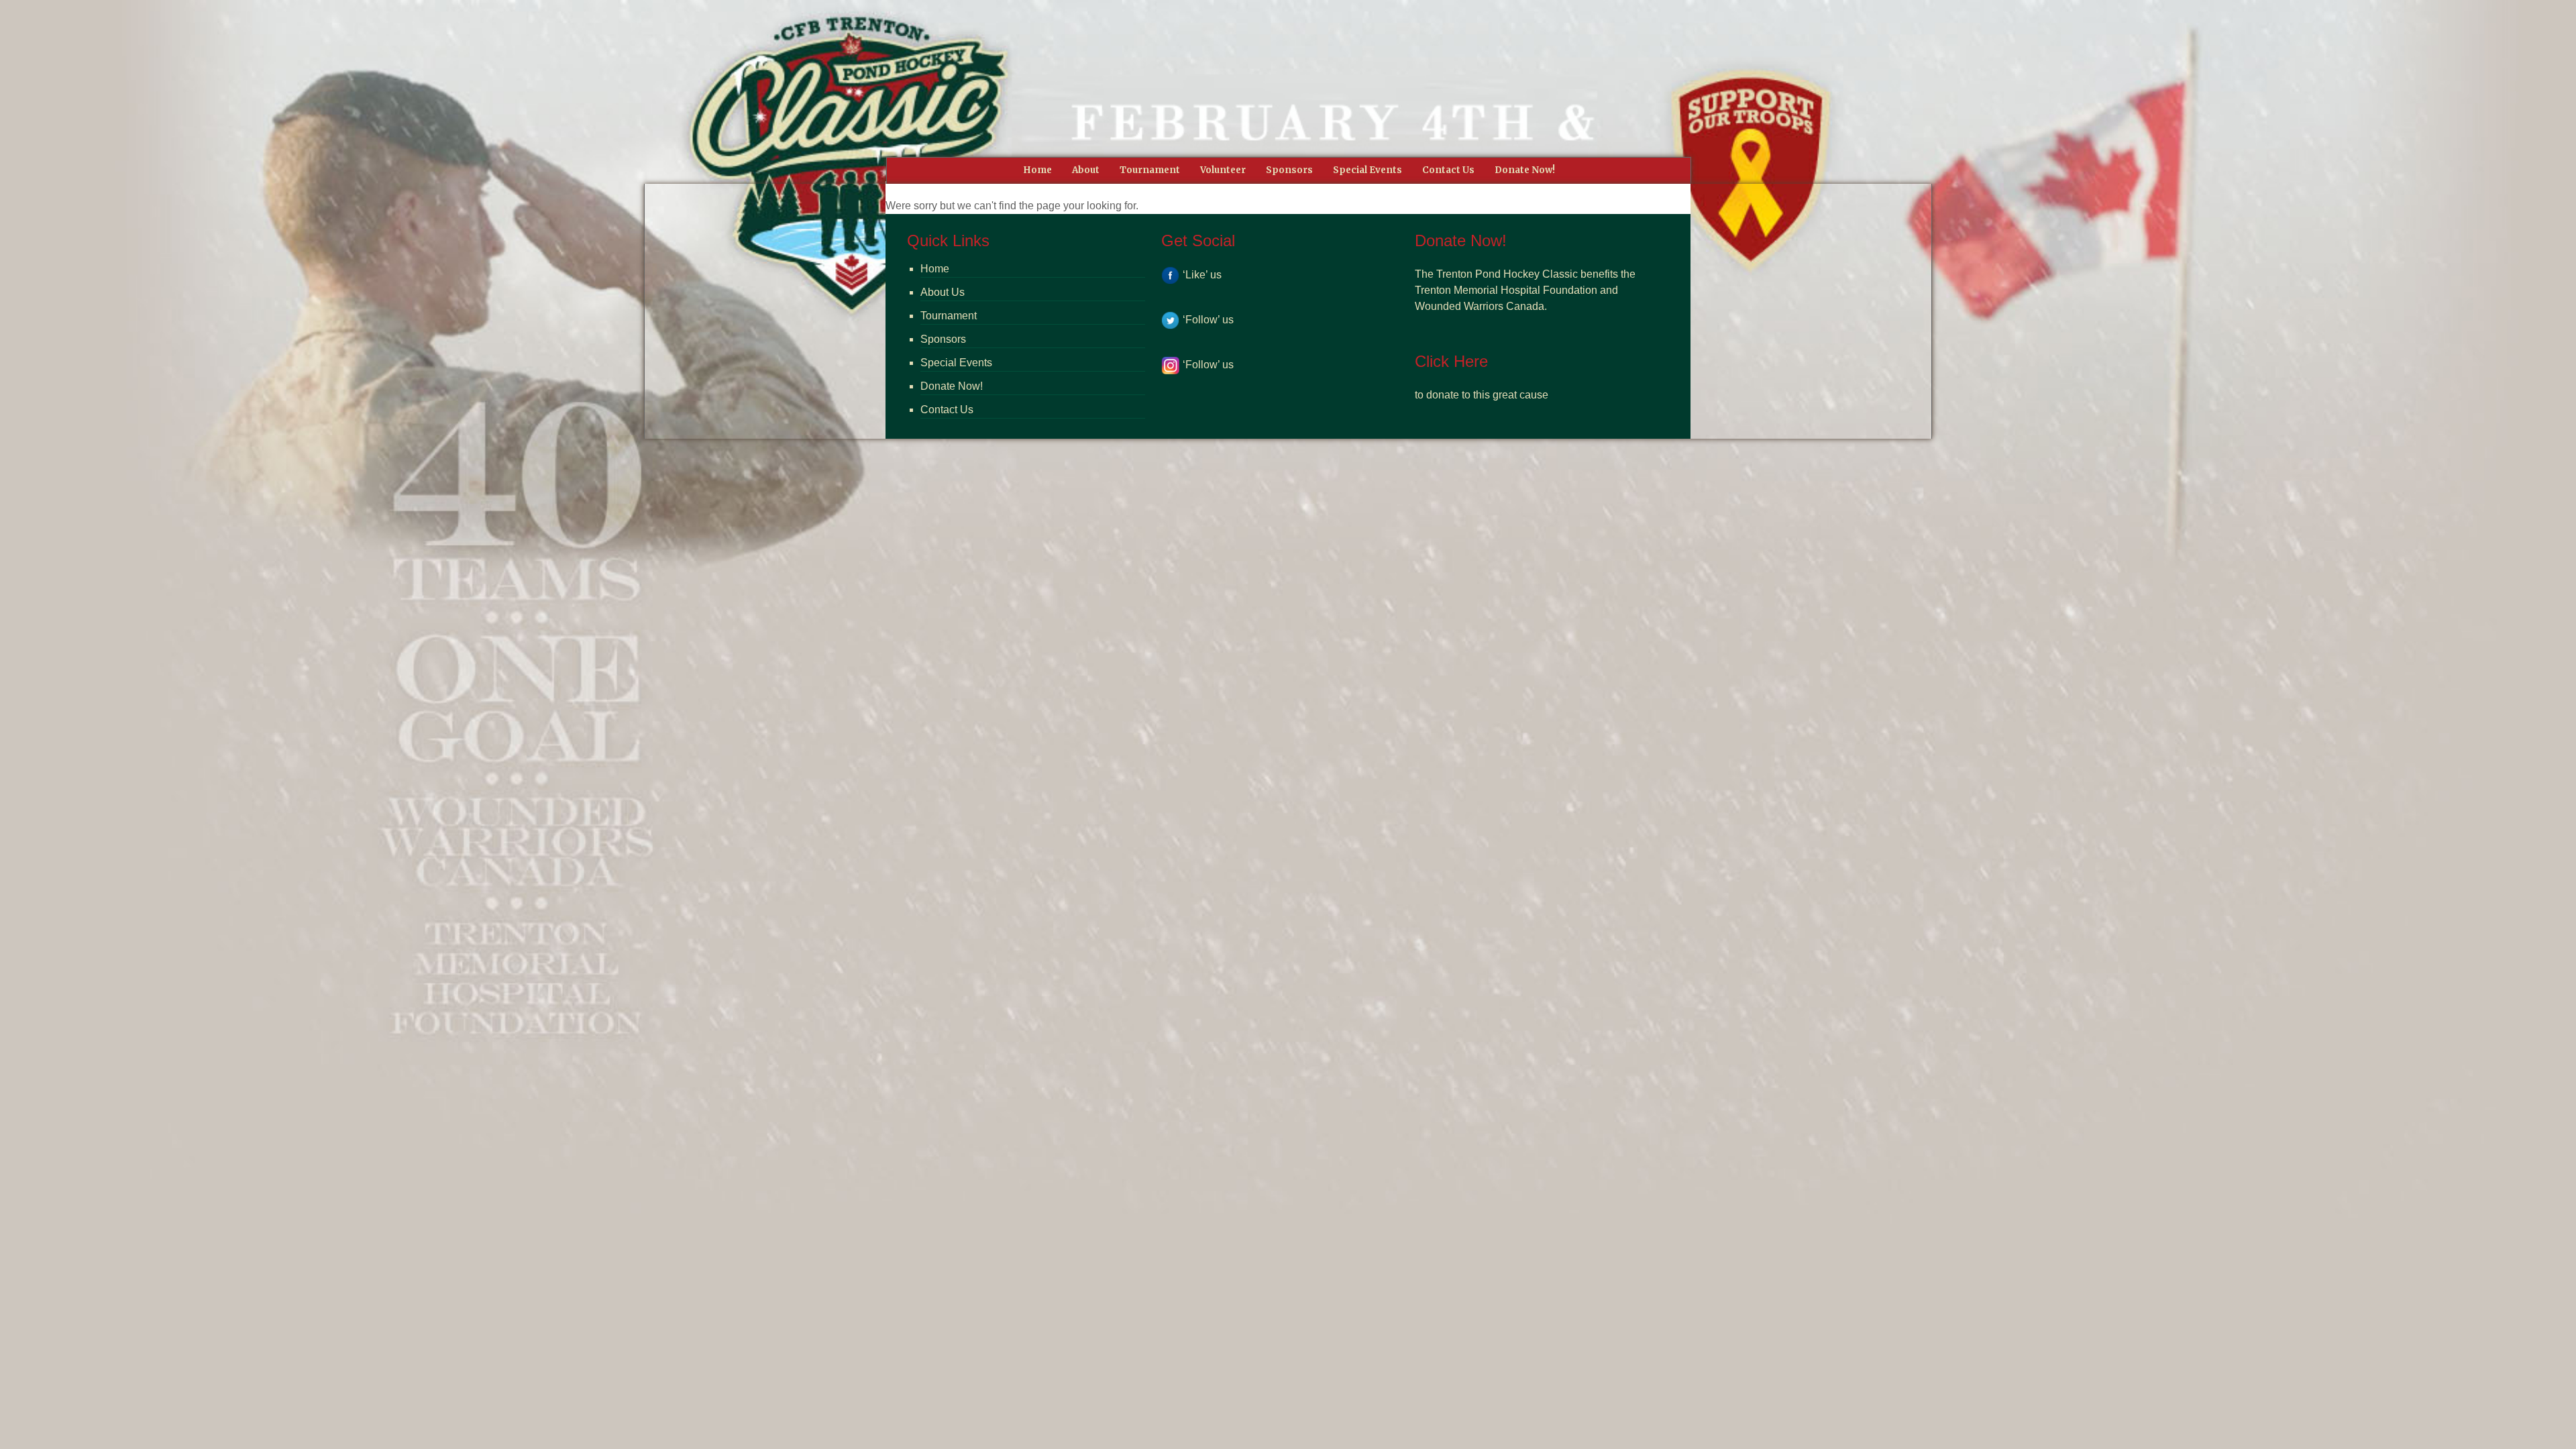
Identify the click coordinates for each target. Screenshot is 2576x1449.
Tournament (949, 316)
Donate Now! (952, 386)
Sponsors (943, 339)
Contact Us (947, 410)
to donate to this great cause (1482, 395)
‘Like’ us (1202, 275)
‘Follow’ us (1208, 320)
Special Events (956, 363)
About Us (943, 292)
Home (935, 269)
